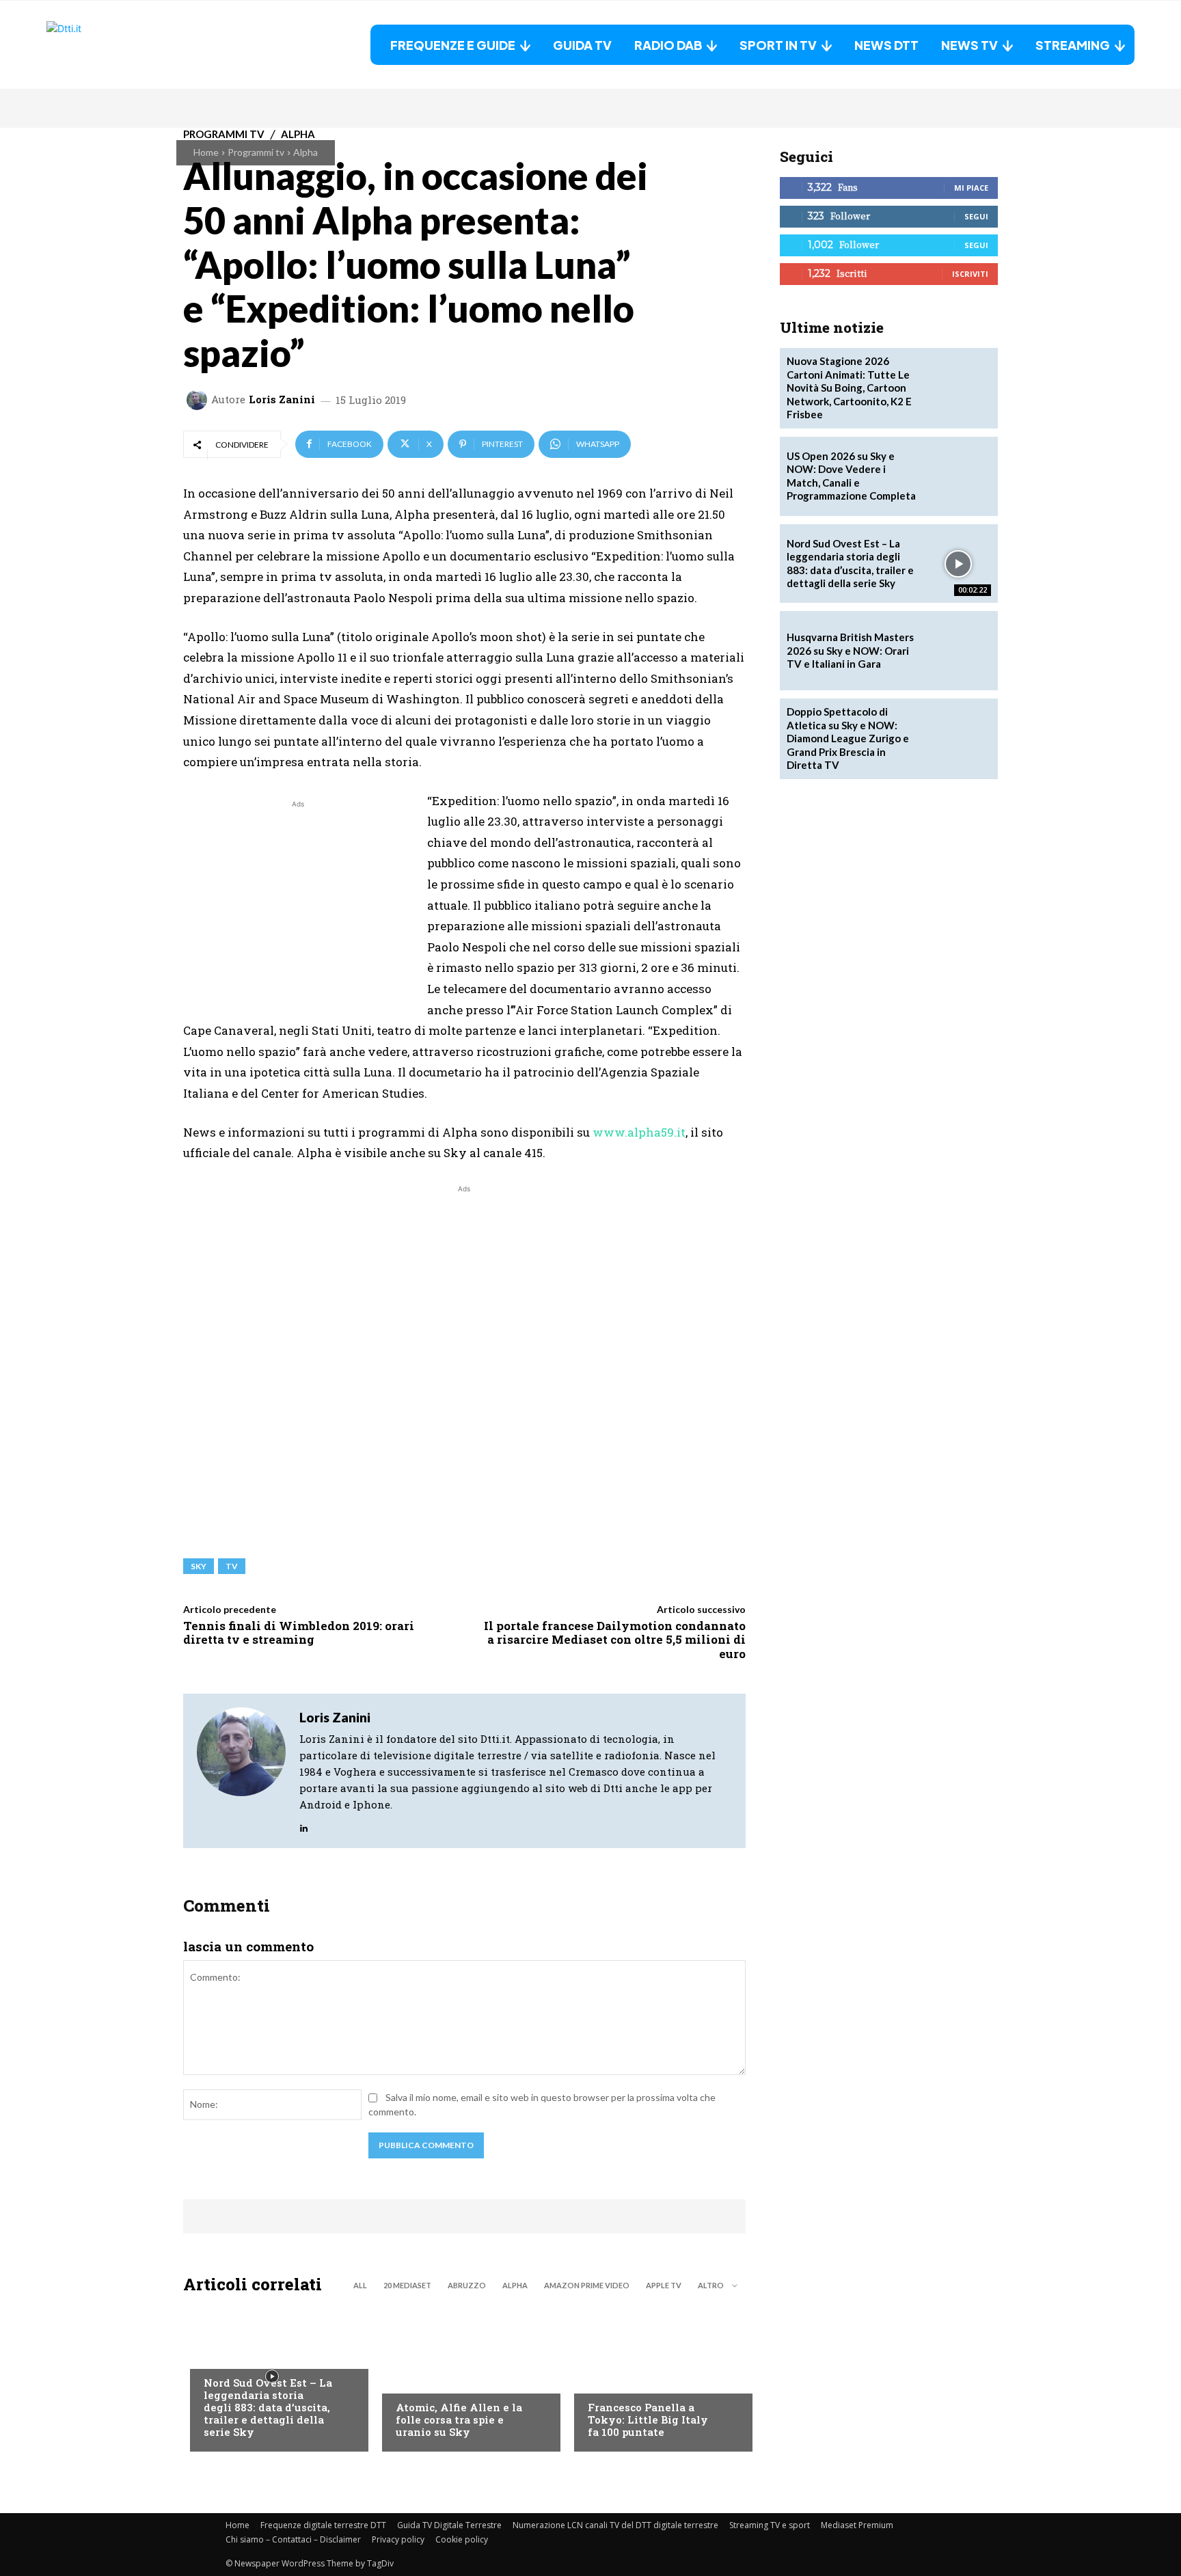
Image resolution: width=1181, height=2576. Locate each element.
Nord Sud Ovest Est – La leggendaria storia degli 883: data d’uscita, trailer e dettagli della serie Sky (268, 2407)
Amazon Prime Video (587, 2285)
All (360, 2285)
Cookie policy (462, 2539)
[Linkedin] (304, 1825)
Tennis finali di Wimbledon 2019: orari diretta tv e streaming (299, 1632)
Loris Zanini (282, 399)
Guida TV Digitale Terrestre (449, 2525)
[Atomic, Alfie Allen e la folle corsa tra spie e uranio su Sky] (464, 2376)
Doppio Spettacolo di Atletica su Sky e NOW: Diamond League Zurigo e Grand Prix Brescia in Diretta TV (848, 738)
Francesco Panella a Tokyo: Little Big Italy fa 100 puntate (648, 2419)
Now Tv (221, 2355)
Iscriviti (970, 274)
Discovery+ (615, 2380)
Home (206, 152)
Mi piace (971, 188)
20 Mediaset (407, 2285)
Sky (199, 1566)
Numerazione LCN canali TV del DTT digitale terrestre (615, 2525)
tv (232, 1566)
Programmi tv (256, 152)
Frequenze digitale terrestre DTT (323, 2525)
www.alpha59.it (639, 1132)
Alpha (306, 152)
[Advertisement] (298, 907)
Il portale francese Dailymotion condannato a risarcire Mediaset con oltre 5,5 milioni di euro (615, 1640)
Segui (976, 216)
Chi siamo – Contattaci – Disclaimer (293, 2539)
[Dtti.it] (132, 45)
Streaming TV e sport (770, 2525)
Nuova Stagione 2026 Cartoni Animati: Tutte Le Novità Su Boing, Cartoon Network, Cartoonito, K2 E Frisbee (849, 388)
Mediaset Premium (857, 2525)
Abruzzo (467, 2285)
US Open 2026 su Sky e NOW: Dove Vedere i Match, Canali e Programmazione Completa (851, 476)
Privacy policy (398, 2539)
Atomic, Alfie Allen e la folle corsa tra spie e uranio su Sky (459, 2419)
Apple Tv (664, 2285)
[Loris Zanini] (199, 400)
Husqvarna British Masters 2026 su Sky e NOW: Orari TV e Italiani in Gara (850, 650)
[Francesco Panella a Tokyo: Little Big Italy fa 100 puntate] (656, 2376)
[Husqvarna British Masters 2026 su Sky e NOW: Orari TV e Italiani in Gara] (958, 651)
